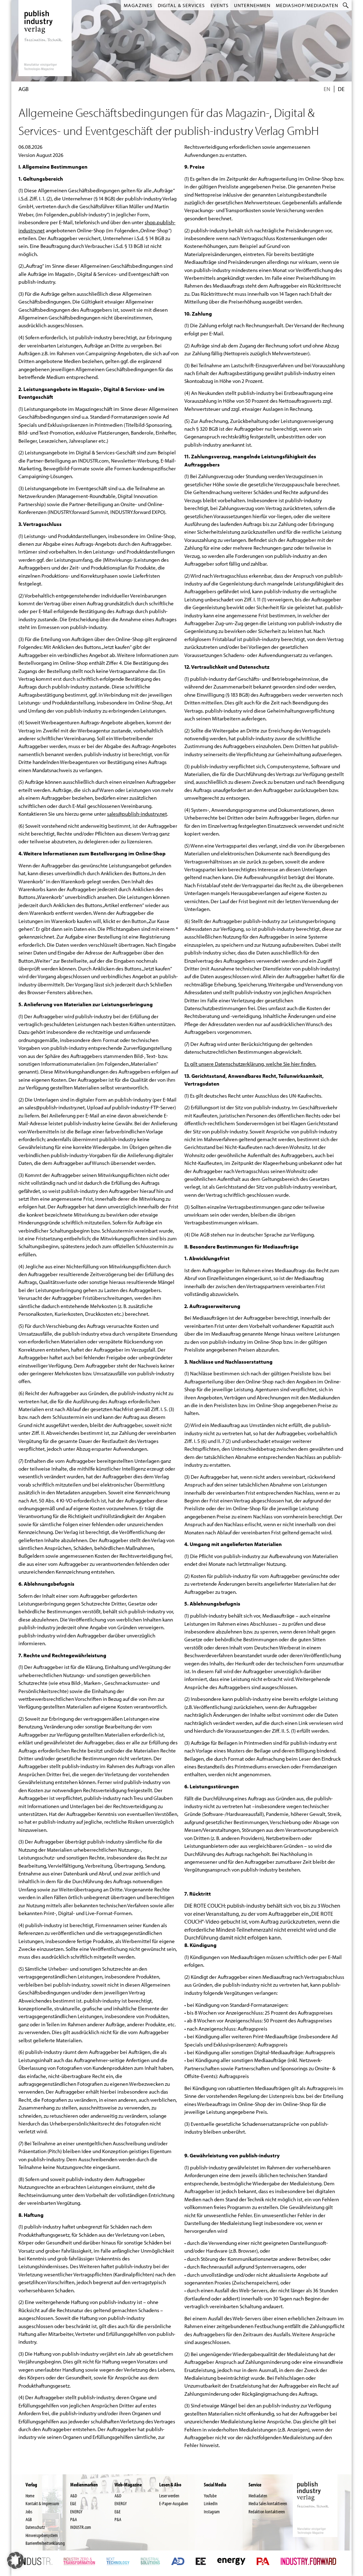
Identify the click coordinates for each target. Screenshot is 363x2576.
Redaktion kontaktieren (267, 2511)
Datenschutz (35, 2527)
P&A (74, 2519)
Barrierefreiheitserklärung (45, 2543)
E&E (73, 2503)
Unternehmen (252, 5)
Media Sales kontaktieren (268, 2503)
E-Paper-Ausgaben (174, 2503)
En (327, 89)
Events (220, 5)
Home (30, 2496)
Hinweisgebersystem (42, 2535)
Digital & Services (181, 5)
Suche (346, 5)
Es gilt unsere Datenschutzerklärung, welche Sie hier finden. (250, 1064)
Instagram (212, 2511)
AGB (29, 2519)
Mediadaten (258, 2496)
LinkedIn (211, 2503)
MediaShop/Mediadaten (307, 5)
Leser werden (169, 2496)
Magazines (138, 5)
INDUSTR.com (81, 2527)
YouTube (210, 2496)
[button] (16, 2560)
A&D (74, 2496)
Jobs (29, 2511)
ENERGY (76, 2511)
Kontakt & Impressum (42, 2503)
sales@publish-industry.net (137, 814)
